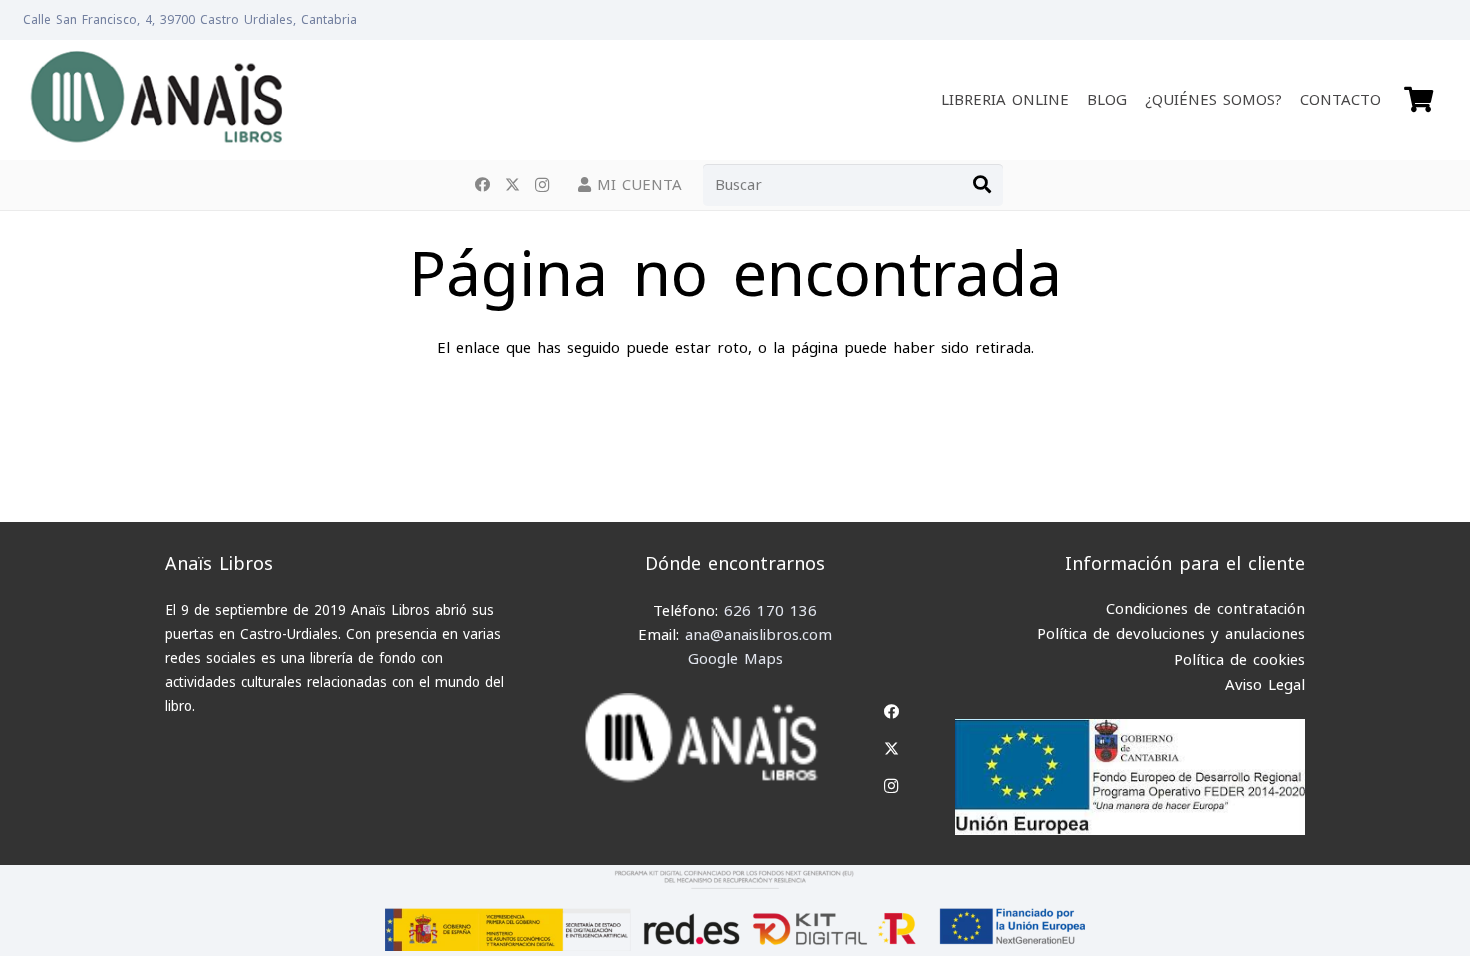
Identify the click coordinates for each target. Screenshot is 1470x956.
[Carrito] (1418, 100)
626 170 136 (770, 611)
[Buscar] (982, 185)
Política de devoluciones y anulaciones (1171, 634)
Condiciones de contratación (1205, 609)
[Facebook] (482, 185)
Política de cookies (1239, 660)
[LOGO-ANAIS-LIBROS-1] (155, 100)
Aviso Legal (1265, 685)
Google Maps (735, 659)
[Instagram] (542, 185)
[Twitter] (512, 185)
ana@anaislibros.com (758, 635)
